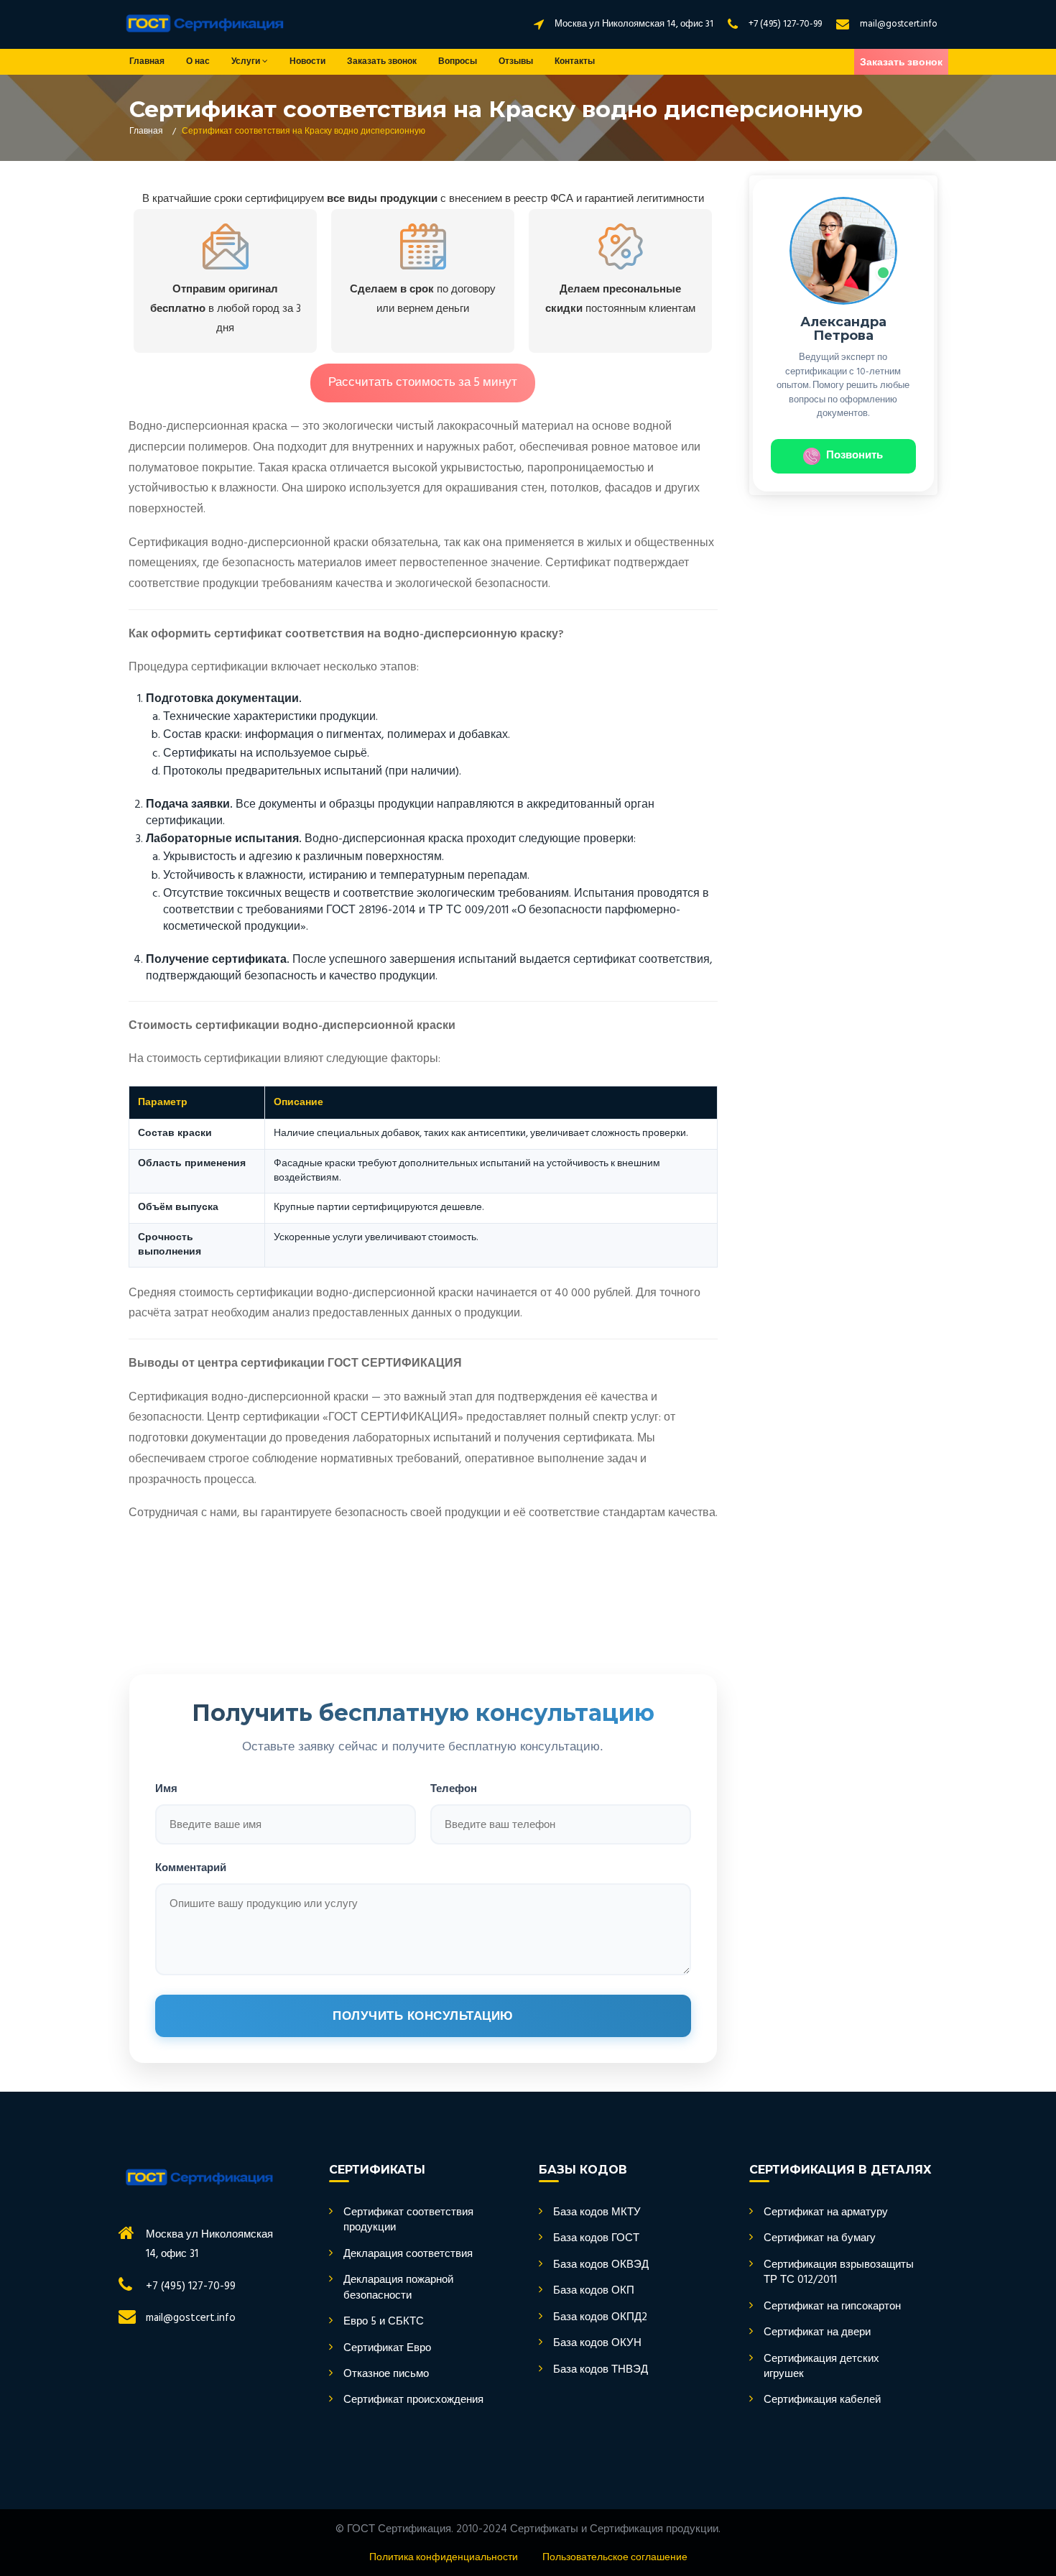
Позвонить (854, 456)
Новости (307, 62)
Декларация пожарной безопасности (398, 2288)
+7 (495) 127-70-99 (785, 24)
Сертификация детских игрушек (821, 2367)
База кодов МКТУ (597, 2213)
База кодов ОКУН (597, 2344)
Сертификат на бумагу (820, 2239)
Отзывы (516, 62)
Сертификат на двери (817, 2333)
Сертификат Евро (387, 2349)
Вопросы (458, 62)
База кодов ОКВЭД (601, 2265)
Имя (166, 1788)
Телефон (454, 1788)
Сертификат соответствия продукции (408, 2221)
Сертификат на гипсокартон (832, 2307)
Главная (147, 62)
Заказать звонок (382, 62)
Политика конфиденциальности (444, 2558)
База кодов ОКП (594, 2291)
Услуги (247, 62)
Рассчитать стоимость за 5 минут (423, 383)
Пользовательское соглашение (615, 2558)
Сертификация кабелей (822, 2400)
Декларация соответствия (408, 2254)
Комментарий (191, 1867)
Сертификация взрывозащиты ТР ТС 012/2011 (839, 2273)
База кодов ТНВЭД (601, 2370)
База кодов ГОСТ (596, 2239)
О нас (198, 62)
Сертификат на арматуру (826, 2213)
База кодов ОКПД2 (600, 2318)
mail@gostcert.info (899, 24)
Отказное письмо (386, 2374)
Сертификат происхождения (413, 2400)
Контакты (575, 62)
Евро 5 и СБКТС (384, 2322)
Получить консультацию (423, 2016)
